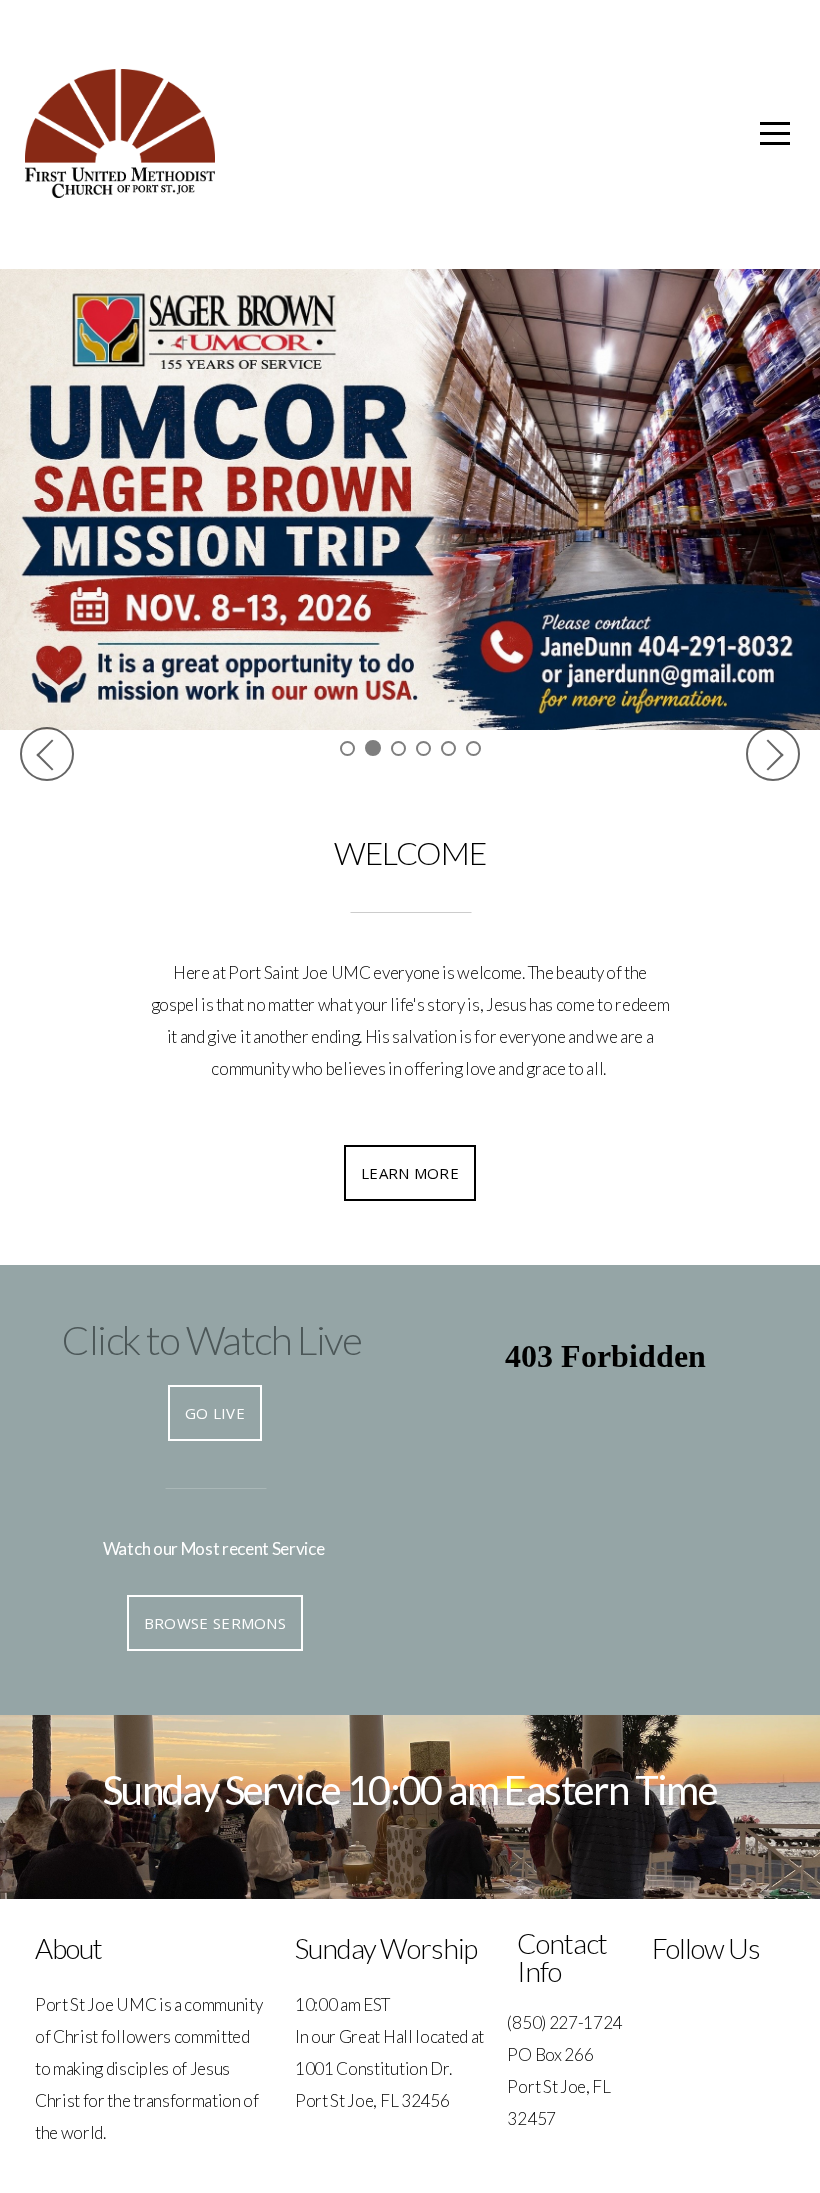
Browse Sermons (215, 1623)
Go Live (215, 1413)
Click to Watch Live (211, 1340)
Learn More (410, 1173)
